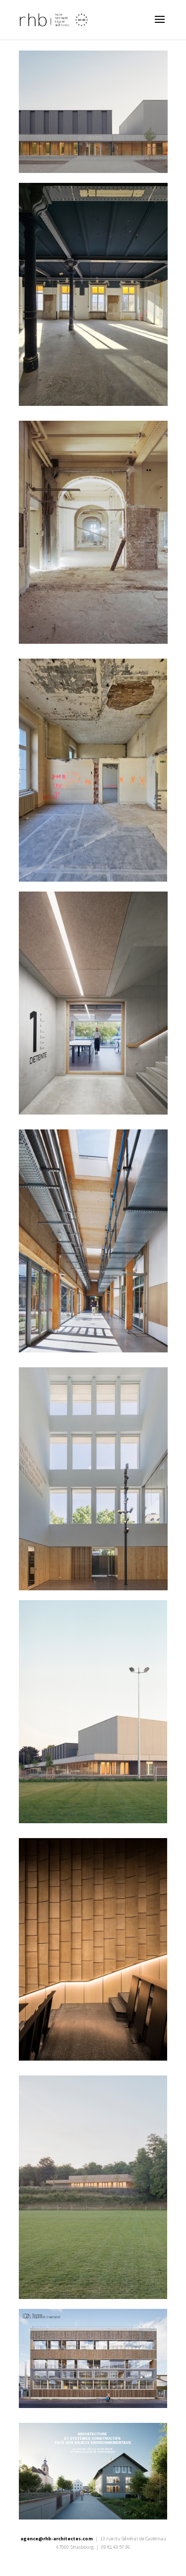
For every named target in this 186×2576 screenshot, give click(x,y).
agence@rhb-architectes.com (57, 2539)
